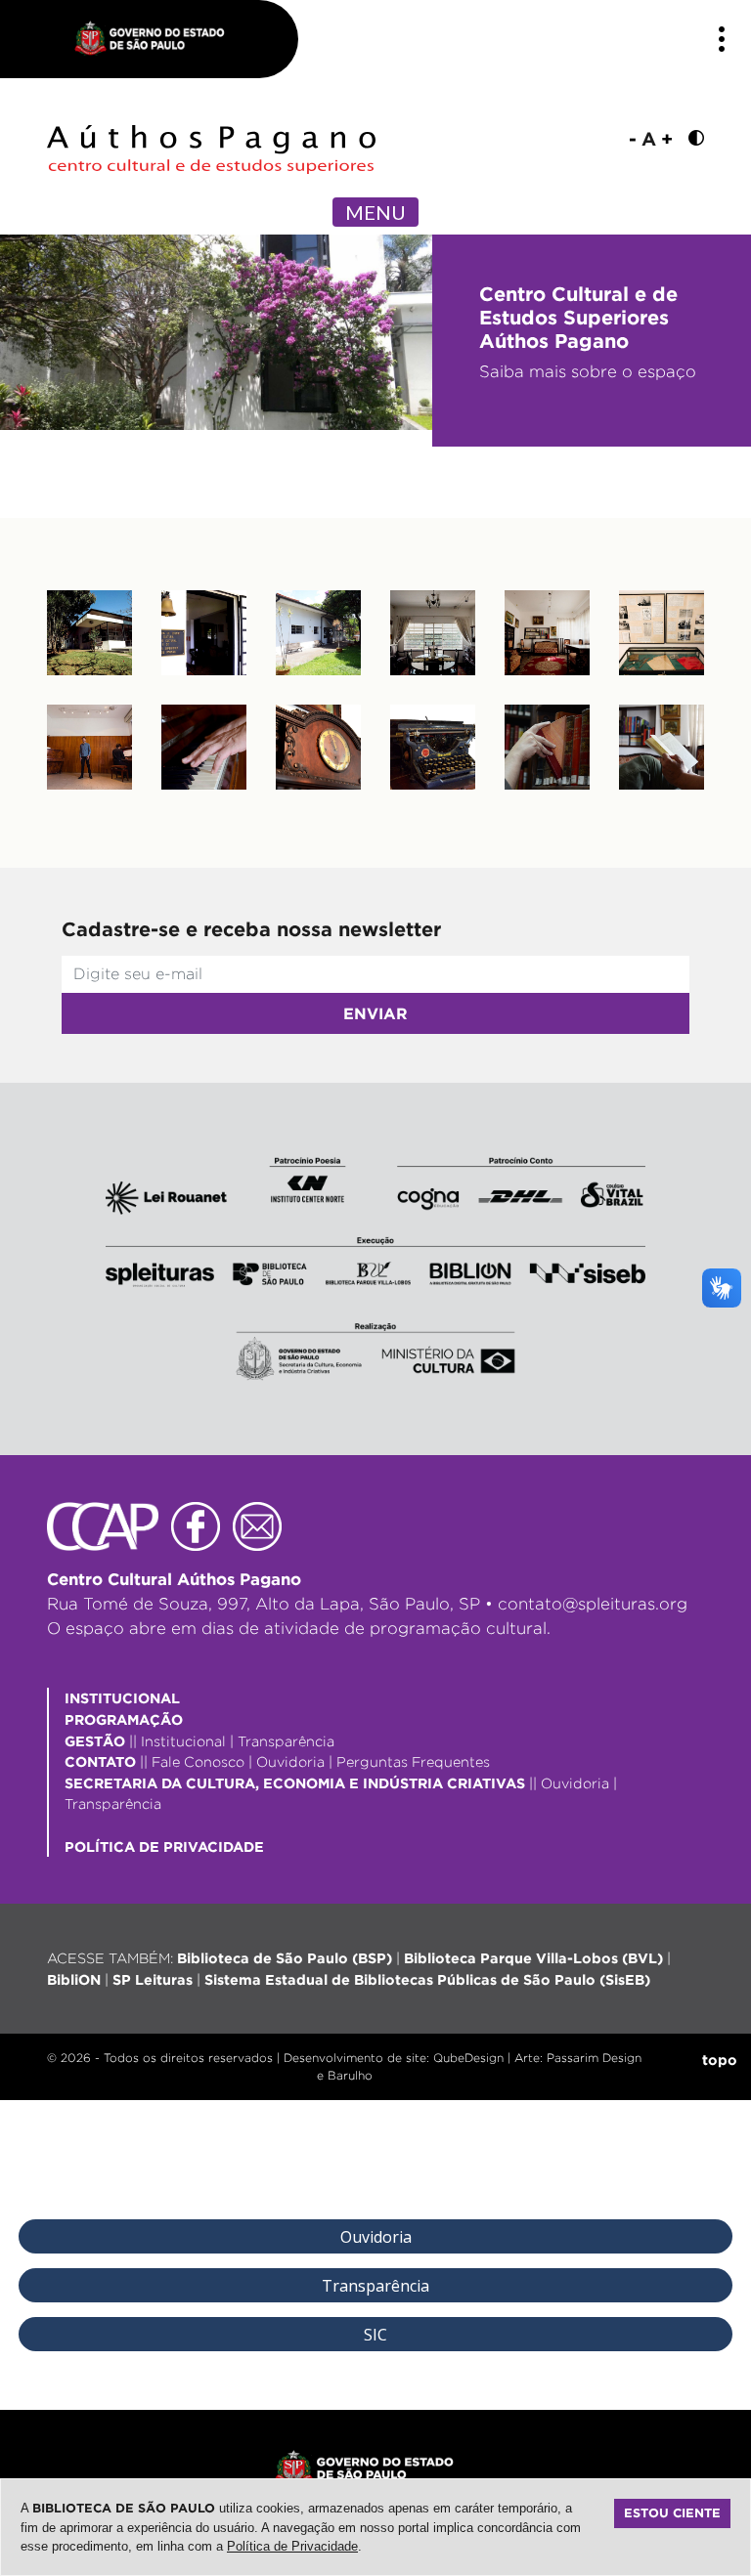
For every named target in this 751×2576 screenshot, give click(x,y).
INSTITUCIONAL (122, 1698)
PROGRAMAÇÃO (124, 1719)
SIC (375, 2335)
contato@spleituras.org (593, 1604)
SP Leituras (153, 1979)
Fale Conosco (198, 1761)
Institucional (183, 1741)
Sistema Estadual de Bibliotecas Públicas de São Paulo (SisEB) (427, 1979)
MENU (375, 212)
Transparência (286, 1741)
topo (720, 2060)
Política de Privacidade (292, 2546)
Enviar (375, 1013)
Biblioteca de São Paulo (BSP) (285, 1958)
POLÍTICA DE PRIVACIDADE (164, 1846)
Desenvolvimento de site (355, 2058)
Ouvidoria (290, 1761)
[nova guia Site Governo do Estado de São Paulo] (159, 39)
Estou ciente (672, 2512)
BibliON (74, 1979)
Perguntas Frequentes (413, 1761)
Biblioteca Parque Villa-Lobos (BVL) (533, 1958)
